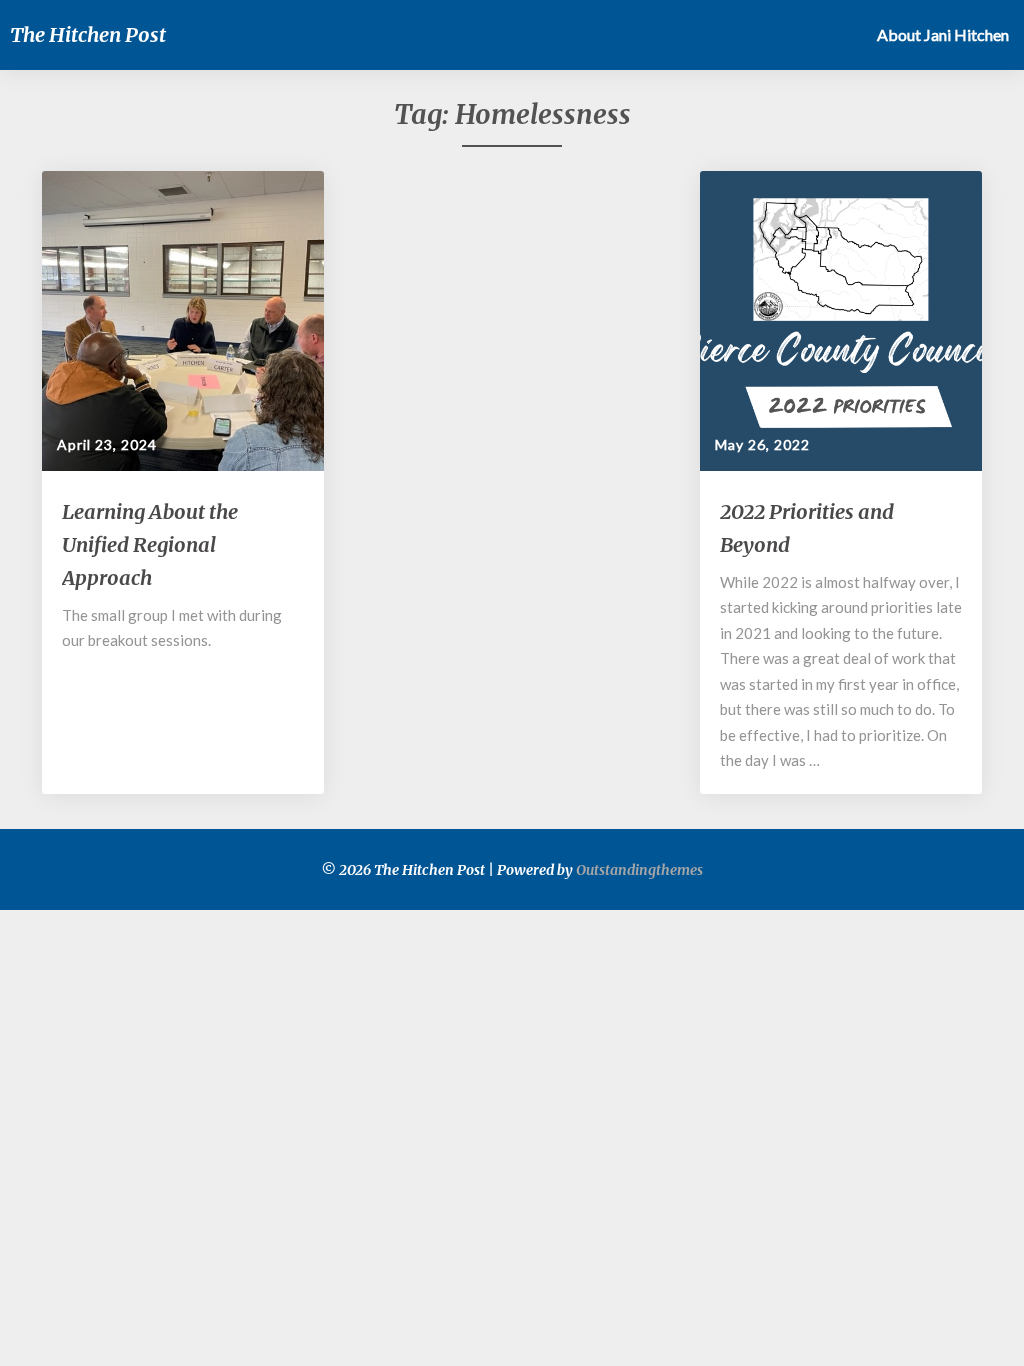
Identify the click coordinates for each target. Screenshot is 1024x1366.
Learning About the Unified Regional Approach (150, 544)
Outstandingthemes (639, 870)
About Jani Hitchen (943, 34)
